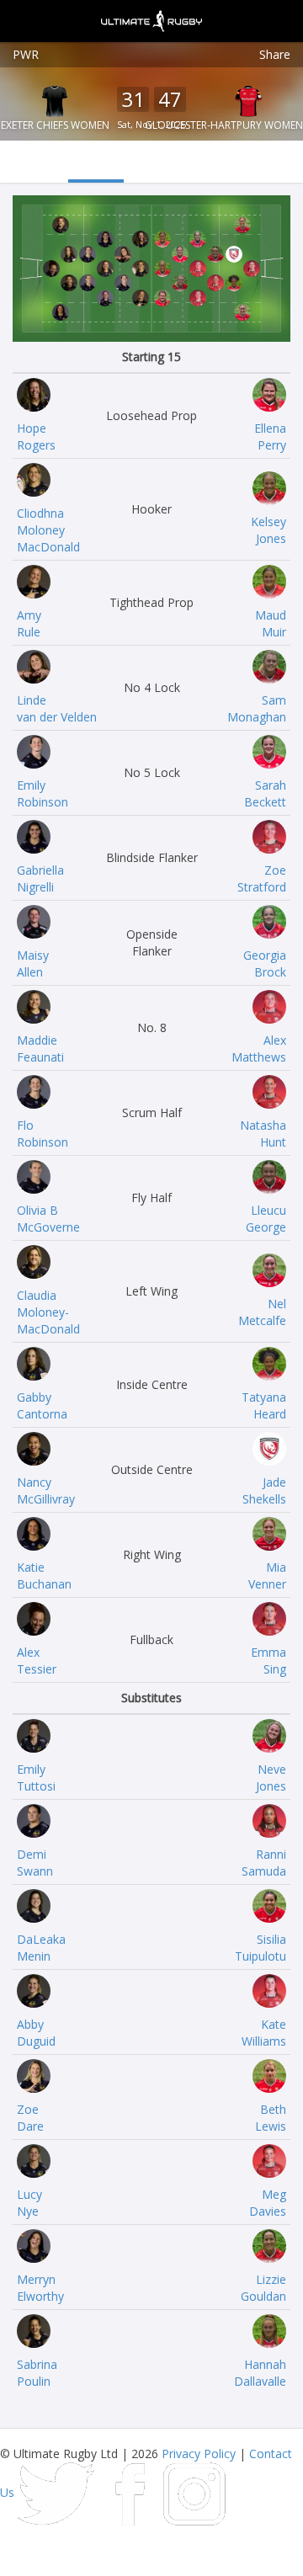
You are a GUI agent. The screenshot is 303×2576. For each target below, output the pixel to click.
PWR (26, 54)
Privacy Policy (199, 2454)
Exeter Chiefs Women (55, 125)
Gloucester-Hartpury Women (224, 125)
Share (275, 54)
